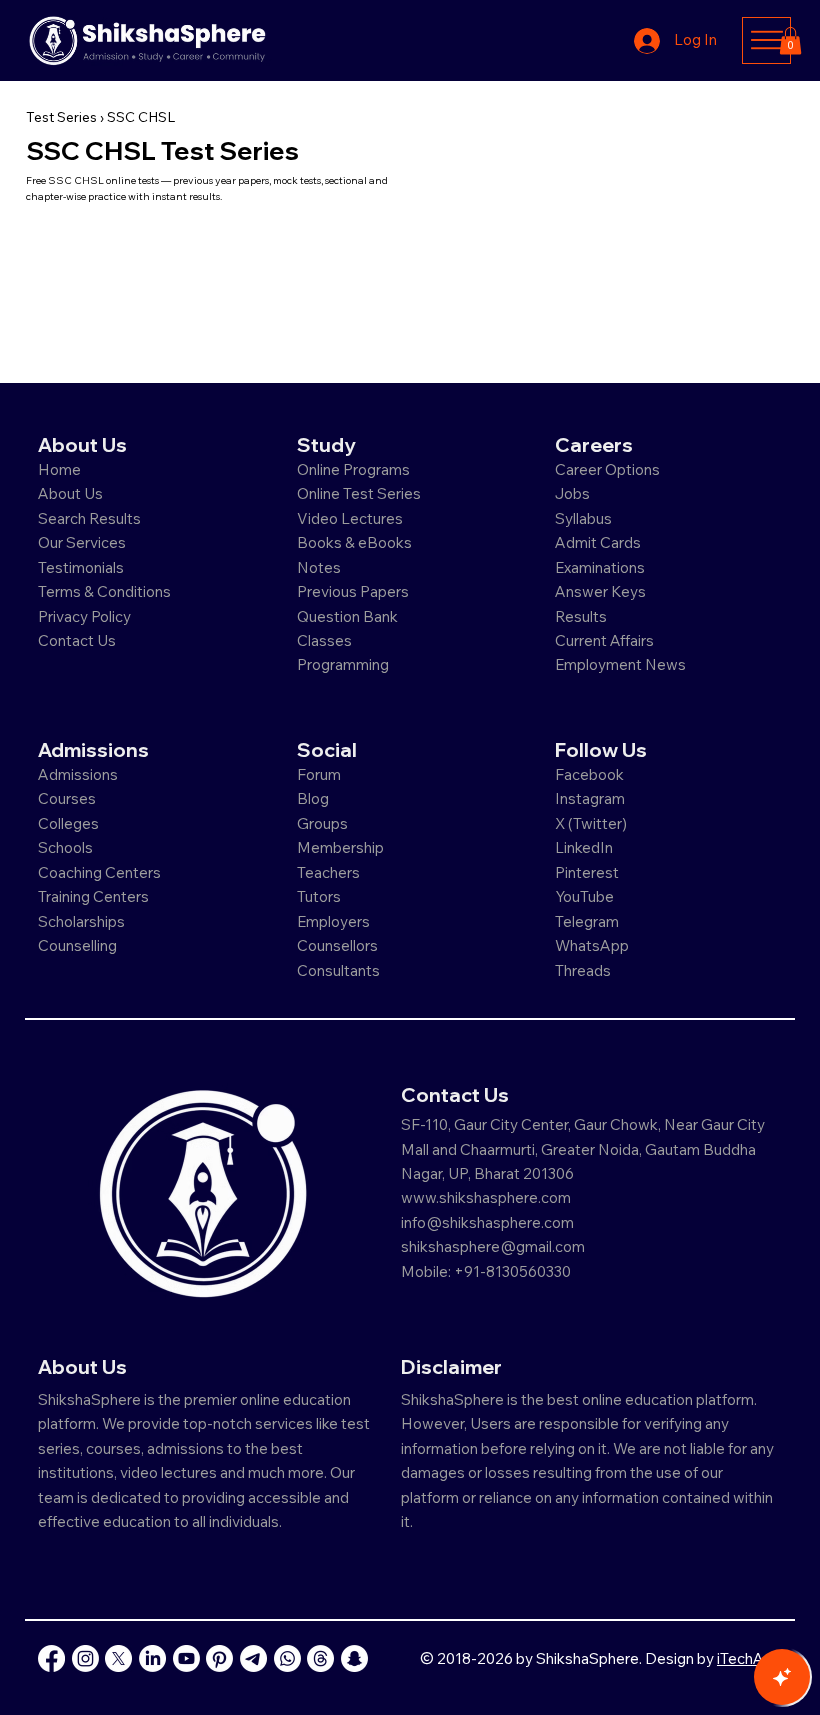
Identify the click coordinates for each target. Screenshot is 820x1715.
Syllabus (583, 518)
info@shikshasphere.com (487, 1222)
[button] (790, 40)
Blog (313, 798)
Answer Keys (600, 591)
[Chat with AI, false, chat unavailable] (782, 1677)
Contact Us (77, 640)
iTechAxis (749, 1658)
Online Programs (353, 469)
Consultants (338, 970)
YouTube (584, 896)
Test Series (61, 117)
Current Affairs (604, 640)
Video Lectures (350, 518)
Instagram (590, 798)
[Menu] (766, 40)
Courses (67, 798)
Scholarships (81, 921)
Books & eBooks (354, 542)
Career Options (607, 469)
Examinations (600, 567)
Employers (333, 921)
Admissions (79, 774)
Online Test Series (359, 493)
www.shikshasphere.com (486, 1197)
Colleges (68, 823)
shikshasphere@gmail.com (493, 1246)
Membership (340, 847)
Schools (65, 847)
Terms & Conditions (104, 591)
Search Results (89, 518)
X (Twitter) (591, 823)
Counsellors (337, 945)
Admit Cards (598, 542)
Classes (326, 640)
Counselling (77, 945)
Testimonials (81, 567)
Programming (343, 664)
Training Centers (93, 896)
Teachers (328, 872)
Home (59, 469)
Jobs (572, 493)
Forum (319, 774)
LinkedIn (584, 847)
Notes (319, 567)
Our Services (82, 542)
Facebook (589, 774)
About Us (70, 493)
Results (581, 616)
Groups (322, 823)
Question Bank (347, 616)
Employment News (620, 664)
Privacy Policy (84, 616)
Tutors (319, 896)
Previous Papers (353, 591)
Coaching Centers (99, 872)
